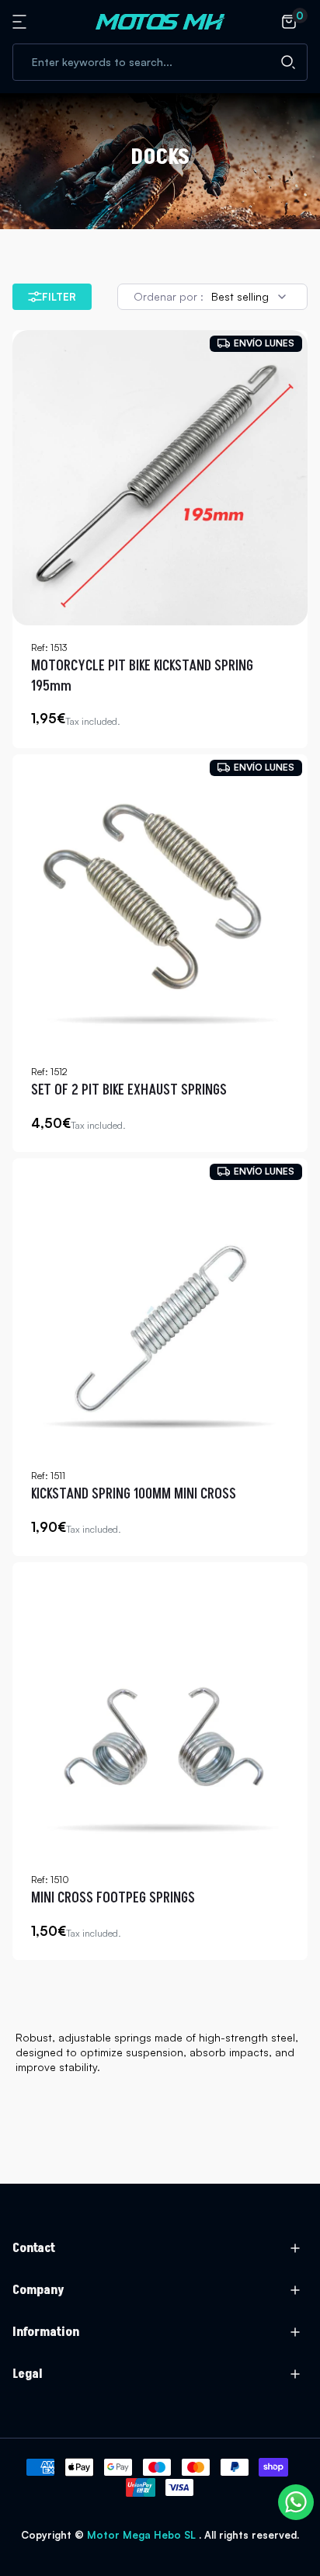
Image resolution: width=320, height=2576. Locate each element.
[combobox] (160, 62)
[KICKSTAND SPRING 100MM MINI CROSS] (160, 1306)
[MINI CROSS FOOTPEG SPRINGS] (160, 1710)
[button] (22, 22)
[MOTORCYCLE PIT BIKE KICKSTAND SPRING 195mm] (160, 478)
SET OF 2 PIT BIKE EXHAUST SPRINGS (129, 1090)
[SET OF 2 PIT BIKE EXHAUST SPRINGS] (160, 902)
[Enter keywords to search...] (288, 62)
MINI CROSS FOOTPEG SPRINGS (113, 1898)
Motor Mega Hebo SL (141, 2535)
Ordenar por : (169, 296)
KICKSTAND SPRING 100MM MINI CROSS (134, 1494)
